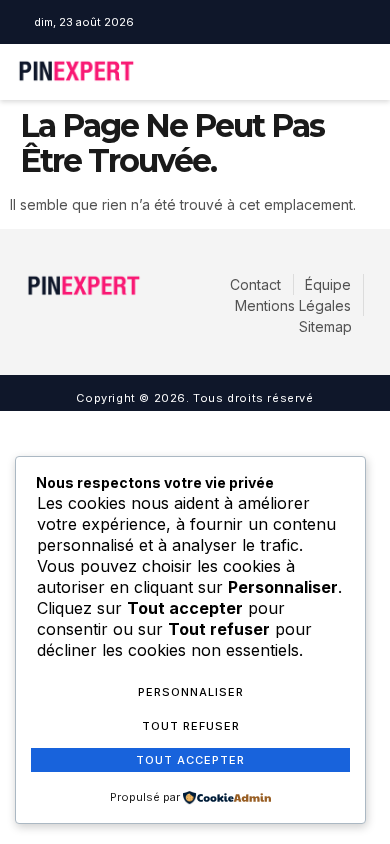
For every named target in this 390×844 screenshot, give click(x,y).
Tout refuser (191, 726)
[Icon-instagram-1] (200, 22)
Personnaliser (191, 692)
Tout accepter (190, 760)
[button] (307, 72)
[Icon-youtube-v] (229, 22)
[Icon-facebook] (171, 22)
